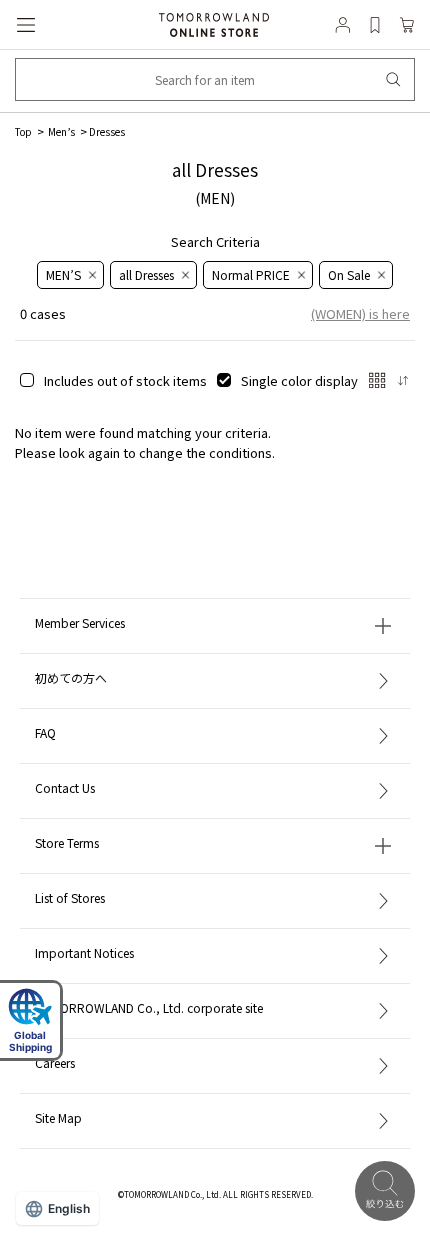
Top (23, 131)
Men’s (60, 131)
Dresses (107, 131)
